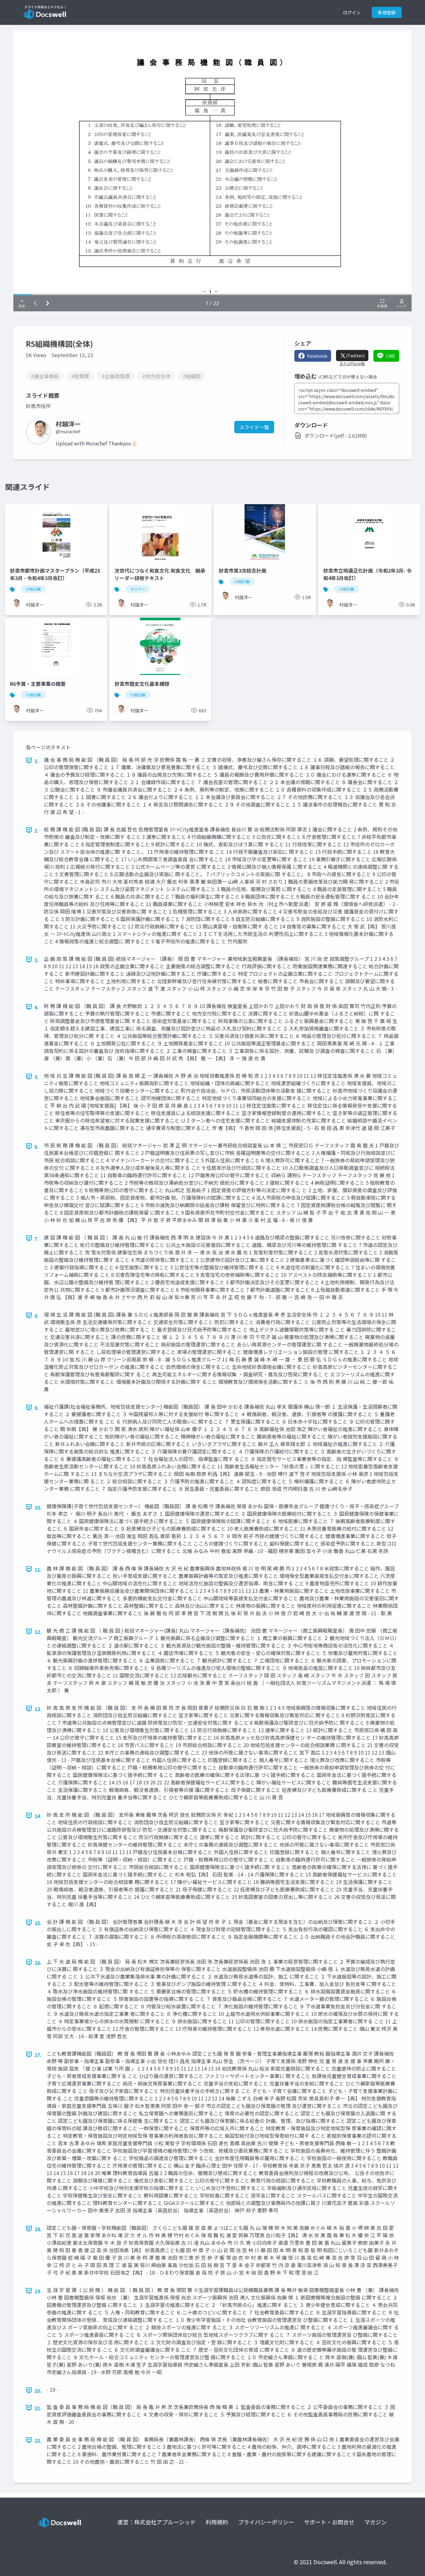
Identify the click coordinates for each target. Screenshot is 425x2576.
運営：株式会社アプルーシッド (156, 2522)
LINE (391, 356)
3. (37, 960)
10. (38, 1507)
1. (37, 761)
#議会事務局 (45, 376)
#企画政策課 (116, 376)
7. (37, 1239)
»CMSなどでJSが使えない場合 (348, 377)
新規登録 (387, 12)
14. (38, 1816)
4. (37, 1007)
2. (37, 830)
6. (37, 1146)
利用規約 (217, 2522)
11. (38, 1569)
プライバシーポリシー (266, 2522)
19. (38, 2291)
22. (38, 2440)
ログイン (352, 12)
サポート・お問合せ (329, 2522)
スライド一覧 (254, 427)
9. (37, 1408)
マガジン (376, 2522)
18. (38, 2229)
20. (38, 2391)
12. (38, 1632)
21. (38, 2408)
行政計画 (33, 589)
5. (37, 1077)
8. (37, 1316)
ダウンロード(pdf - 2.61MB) (336, 435)
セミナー (138, 589)
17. (38, 2055)
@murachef (68, 431)
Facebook (317, 356)
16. (38, 1963)
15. (38, 1923)
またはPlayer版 (352, 364)
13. (38, 1709)
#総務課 (80, 376)
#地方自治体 (156, 376)
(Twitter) (355, 356)
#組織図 (192, 376)
